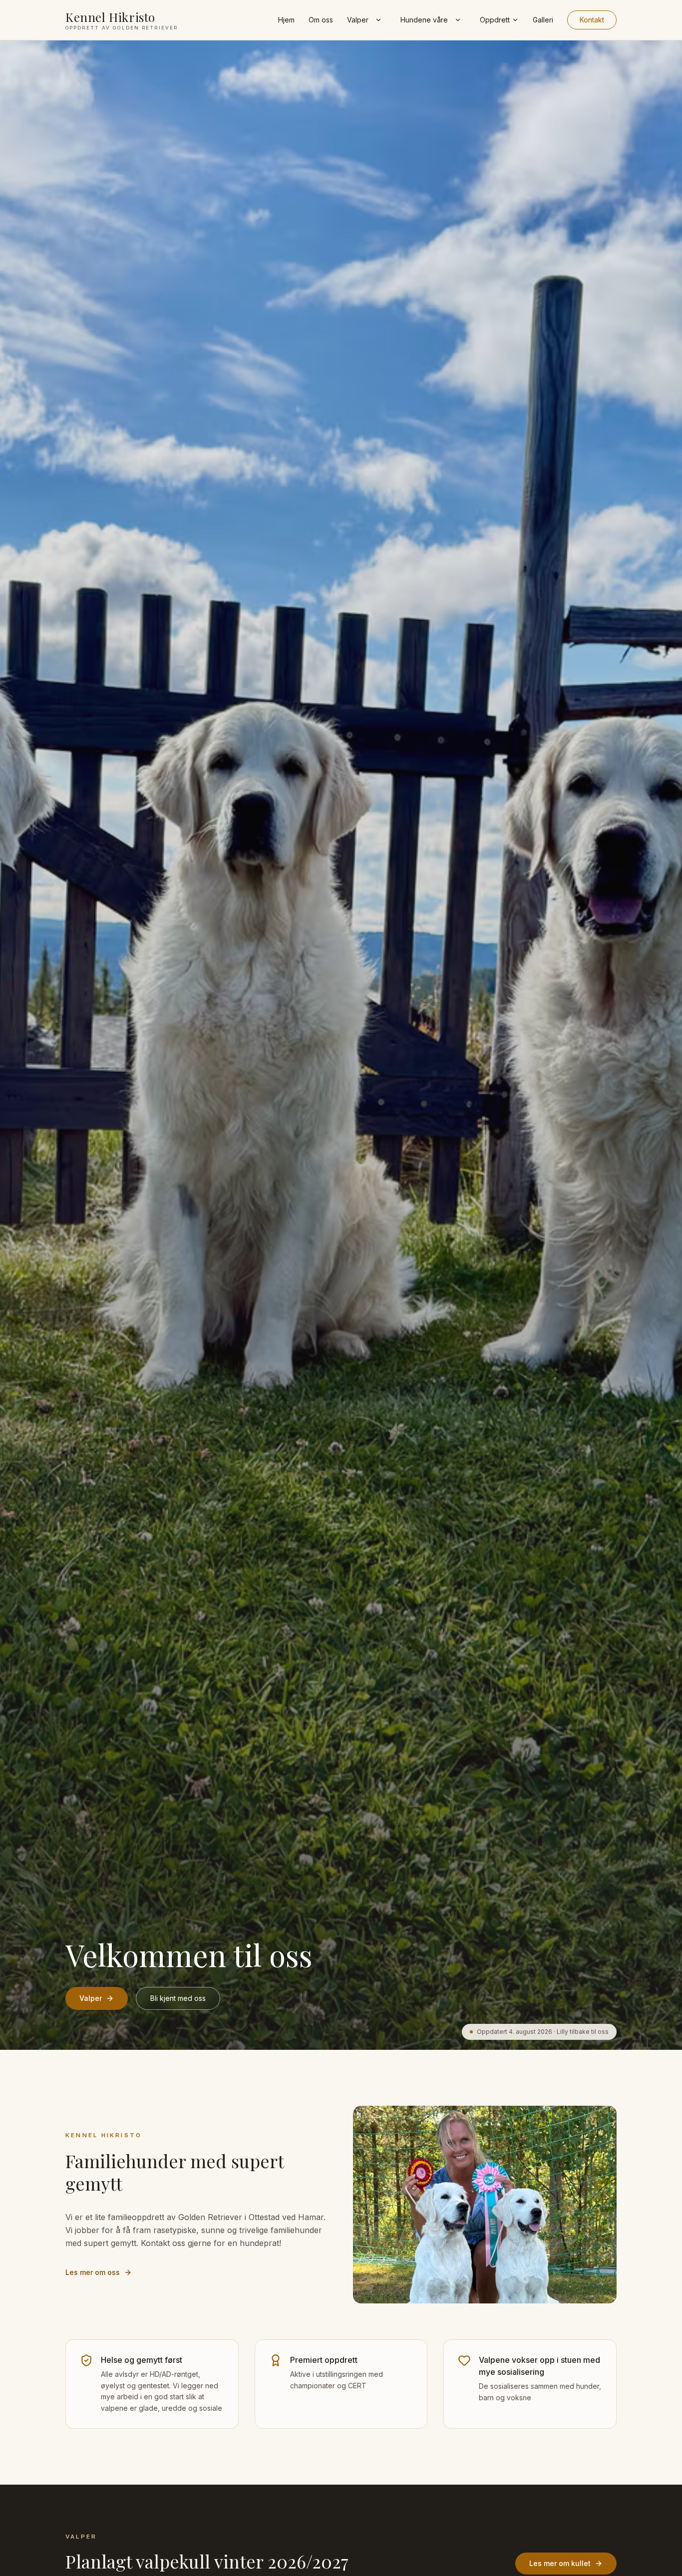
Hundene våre (424, 20)
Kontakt (592, 20)
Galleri (543, 20)
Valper (358, 20)
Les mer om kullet (560, 2563)
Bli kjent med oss (178, 1998)
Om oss (321, 20)
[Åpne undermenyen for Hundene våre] (458, 20)
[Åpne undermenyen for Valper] (378, 20)
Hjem (286, 20)
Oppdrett (495, 20)
